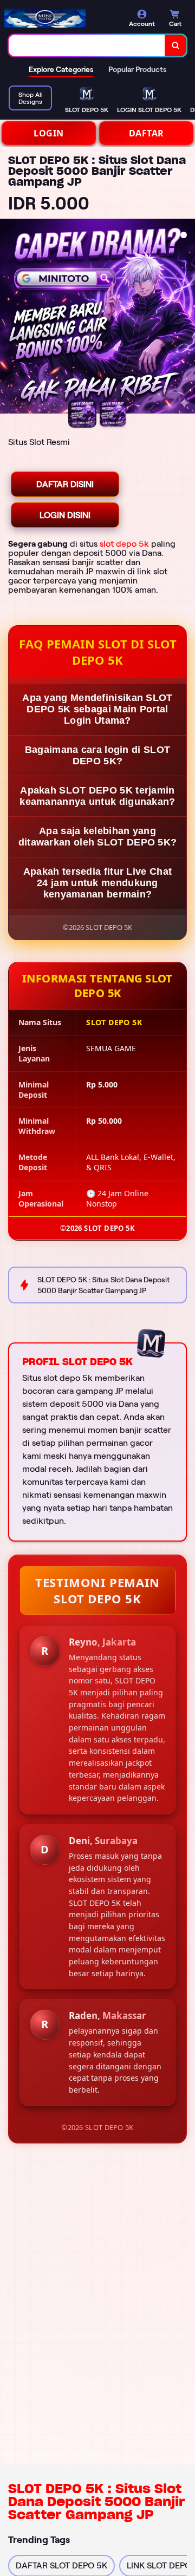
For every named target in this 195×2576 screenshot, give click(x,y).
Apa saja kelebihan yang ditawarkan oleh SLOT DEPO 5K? (98, 837)
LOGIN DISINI (65, 515)
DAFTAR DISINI (65, 484)
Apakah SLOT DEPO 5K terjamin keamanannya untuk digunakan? (97, 796)
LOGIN (49, 133)
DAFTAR (147, 133)
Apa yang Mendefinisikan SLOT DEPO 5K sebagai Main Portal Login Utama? (97, 709)
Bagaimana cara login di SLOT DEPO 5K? (97, 755)
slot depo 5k (124, 544)
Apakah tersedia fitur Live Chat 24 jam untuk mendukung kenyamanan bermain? (97, 883)
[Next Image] (186, 318)
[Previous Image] (9, 318)
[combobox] (87, 45)
